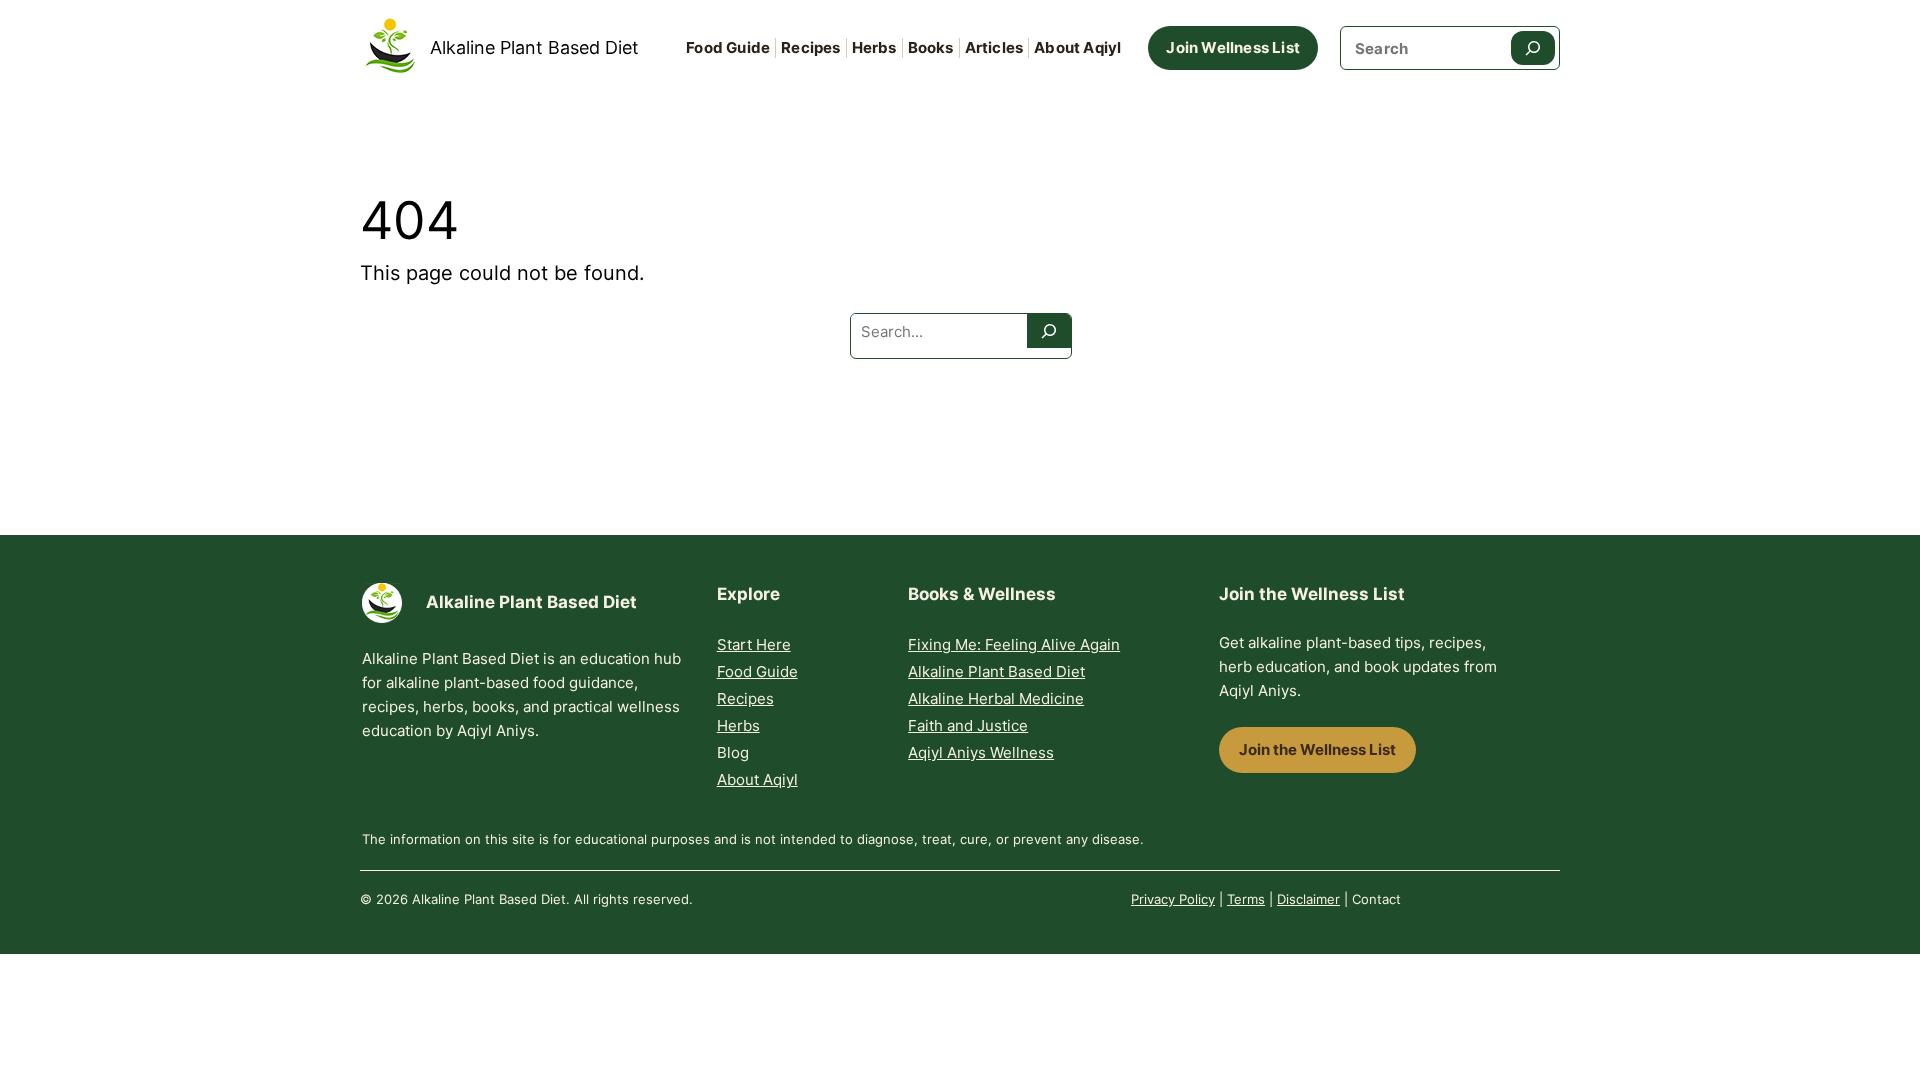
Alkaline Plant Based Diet (534, 47)
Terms (1246, 899)
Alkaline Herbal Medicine (996, 698)
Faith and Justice (968, 725)
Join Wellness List (1233, 47)
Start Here (754, 644)
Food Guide (757, 671)
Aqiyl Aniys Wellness (981, 752)
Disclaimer (1308, 899)
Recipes (745, 698)
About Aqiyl (757, 779)
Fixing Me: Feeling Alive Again (1014, 644)
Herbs (738, 725)
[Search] (1533, 48)
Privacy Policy (1173, 899)
